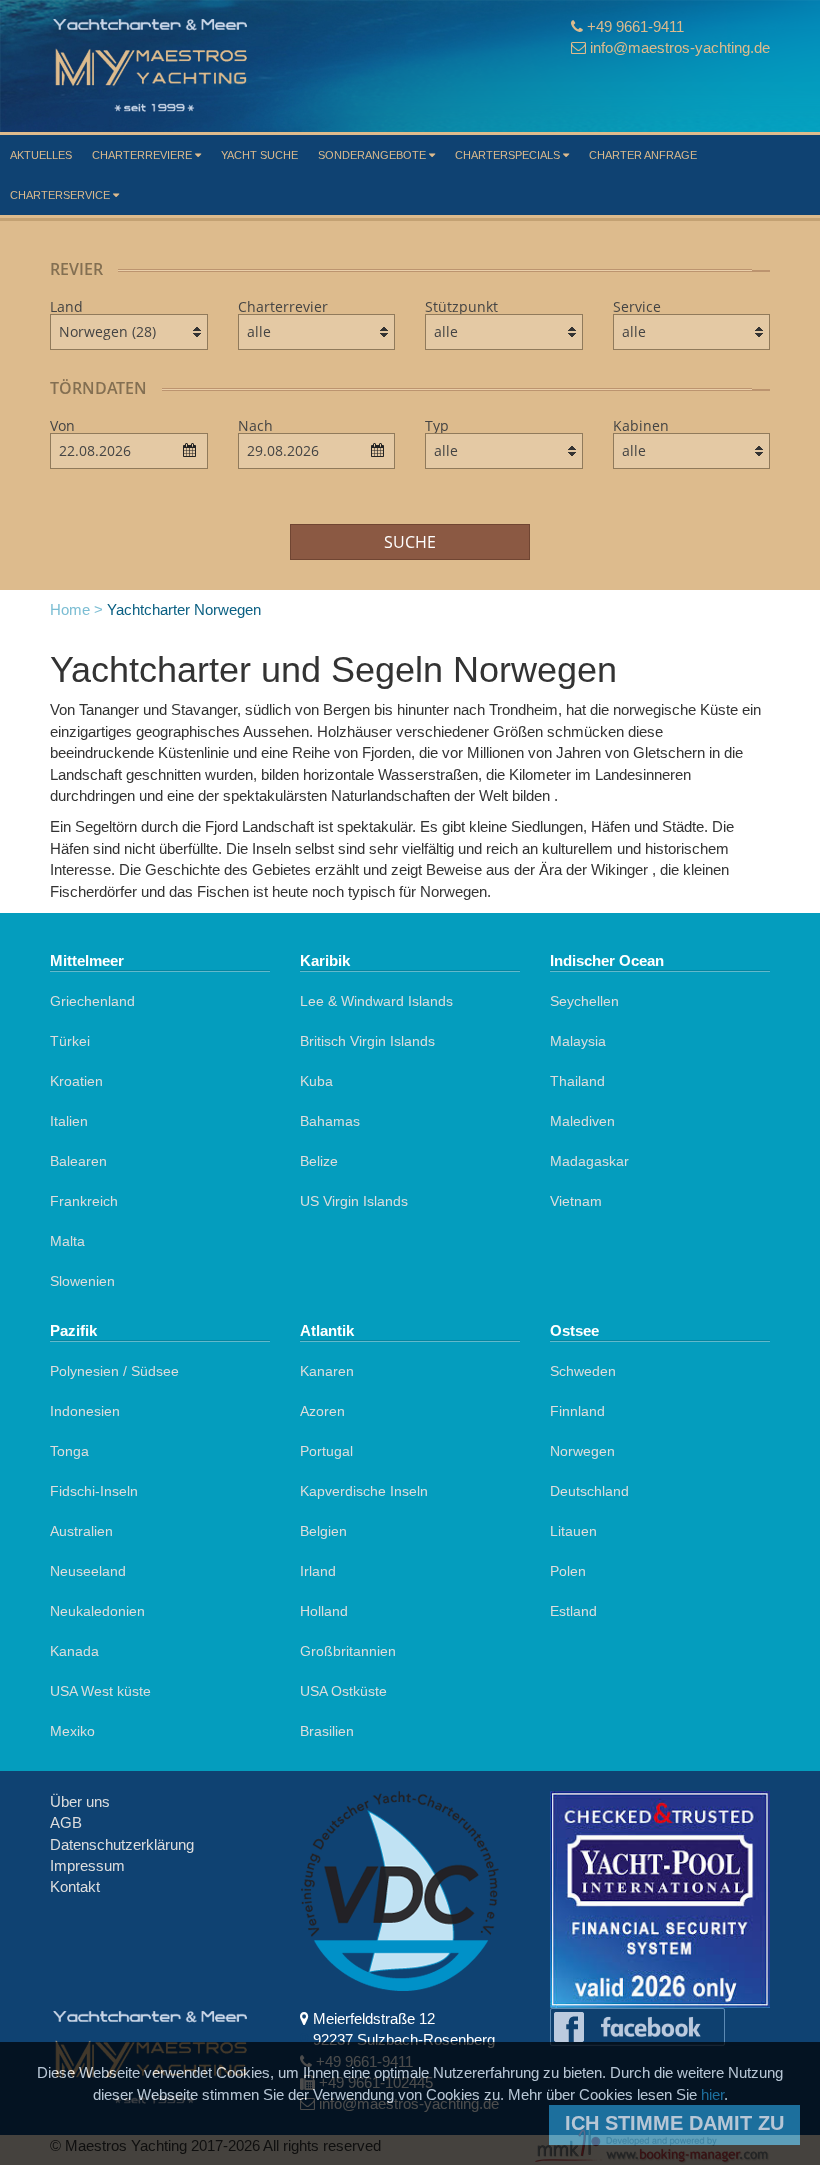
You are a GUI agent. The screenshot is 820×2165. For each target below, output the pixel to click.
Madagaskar (589, 1161)
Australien (81, 1531)
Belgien (323, 1531)
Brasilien (327, 1731)
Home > (76, 609)
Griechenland (92, 1001)
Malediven (582, 1121)
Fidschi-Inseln (94, 1491)
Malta (67, 1241)
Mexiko (72, 1731)
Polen (568, 1571)
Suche (410, 542)
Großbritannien (348, 1651)
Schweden (583, 1371)
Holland (324, 1611)
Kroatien (76, 1081)
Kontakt (75, 1886)
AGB (66, 1822)
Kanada (74, 1651)
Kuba (316, 1081)
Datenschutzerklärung (122, 1844)
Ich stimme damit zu (674, 2123)
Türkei (70, 1041)
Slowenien (82, 1281)
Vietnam (576, 1201)
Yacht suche (259, 155)
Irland (318, 1571)
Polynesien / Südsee (114, 1371)
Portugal (326, 1451)
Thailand (577, 1081)
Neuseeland (88, 1571)
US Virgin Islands (354, 1201)
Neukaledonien (97, 1611)
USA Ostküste (343, 1691)
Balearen (78, 1161)
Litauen (573, 1531)
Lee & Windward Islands (376, 1001)
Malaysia (578, 1041)
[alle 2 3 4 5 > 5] (692, 451)
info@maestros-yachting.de (680, 47)
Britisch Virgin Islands (367, 1041)
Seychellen (584, 1001)
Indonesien (85, 1411)
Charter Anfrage (643, 155)
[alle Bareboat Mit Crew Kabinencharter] (692, 332)
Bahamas (330, 1121)
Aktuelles (41, 155)
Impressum (87, 1865)
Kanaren (327, 1371)
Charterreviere (143, 155)
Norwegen (582, 1451)
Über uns (80, 1801)
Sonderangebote (373, 155)
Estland (573, 1611)
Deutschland (589, 1491)
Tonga (69, 1451)
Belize (319, 1161)
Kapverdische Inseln (364, 1491)
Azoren (322, 1411)
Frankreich (84, 1201)
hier (712, 2094)
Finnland (577, 1411)
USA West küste (100, 1691)
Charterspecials (509, 155)
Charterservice (61, 195)
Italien (69, 1121)
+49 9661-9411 (635, 26)
